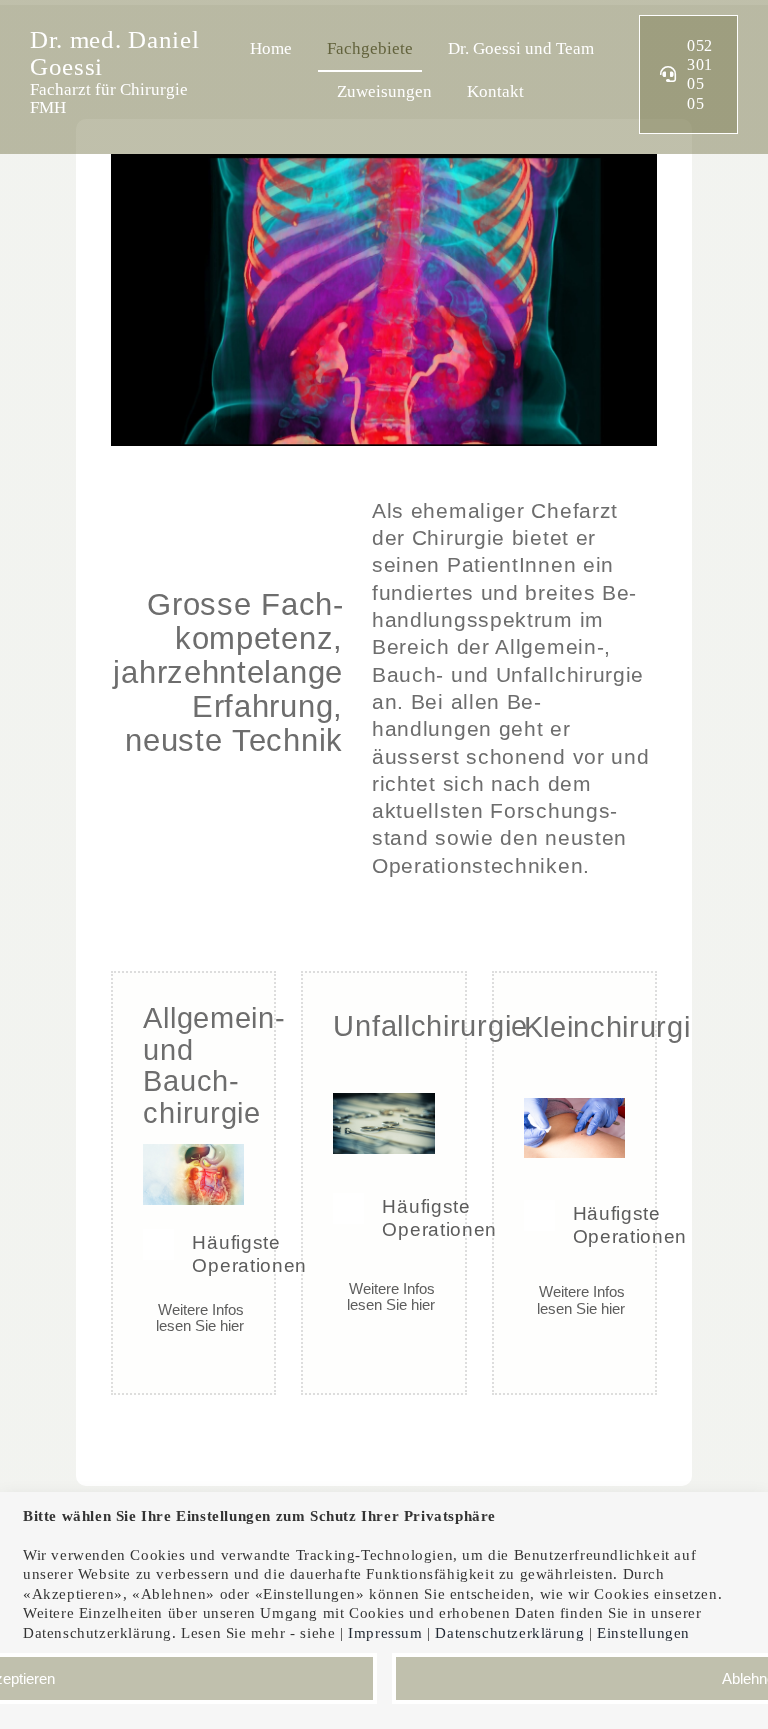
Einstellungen (645, 1633)
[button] (193, 1253)
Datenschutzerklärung (509, 1633)
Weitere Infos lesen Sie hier (200, 1318)
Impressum (385, 1633)
